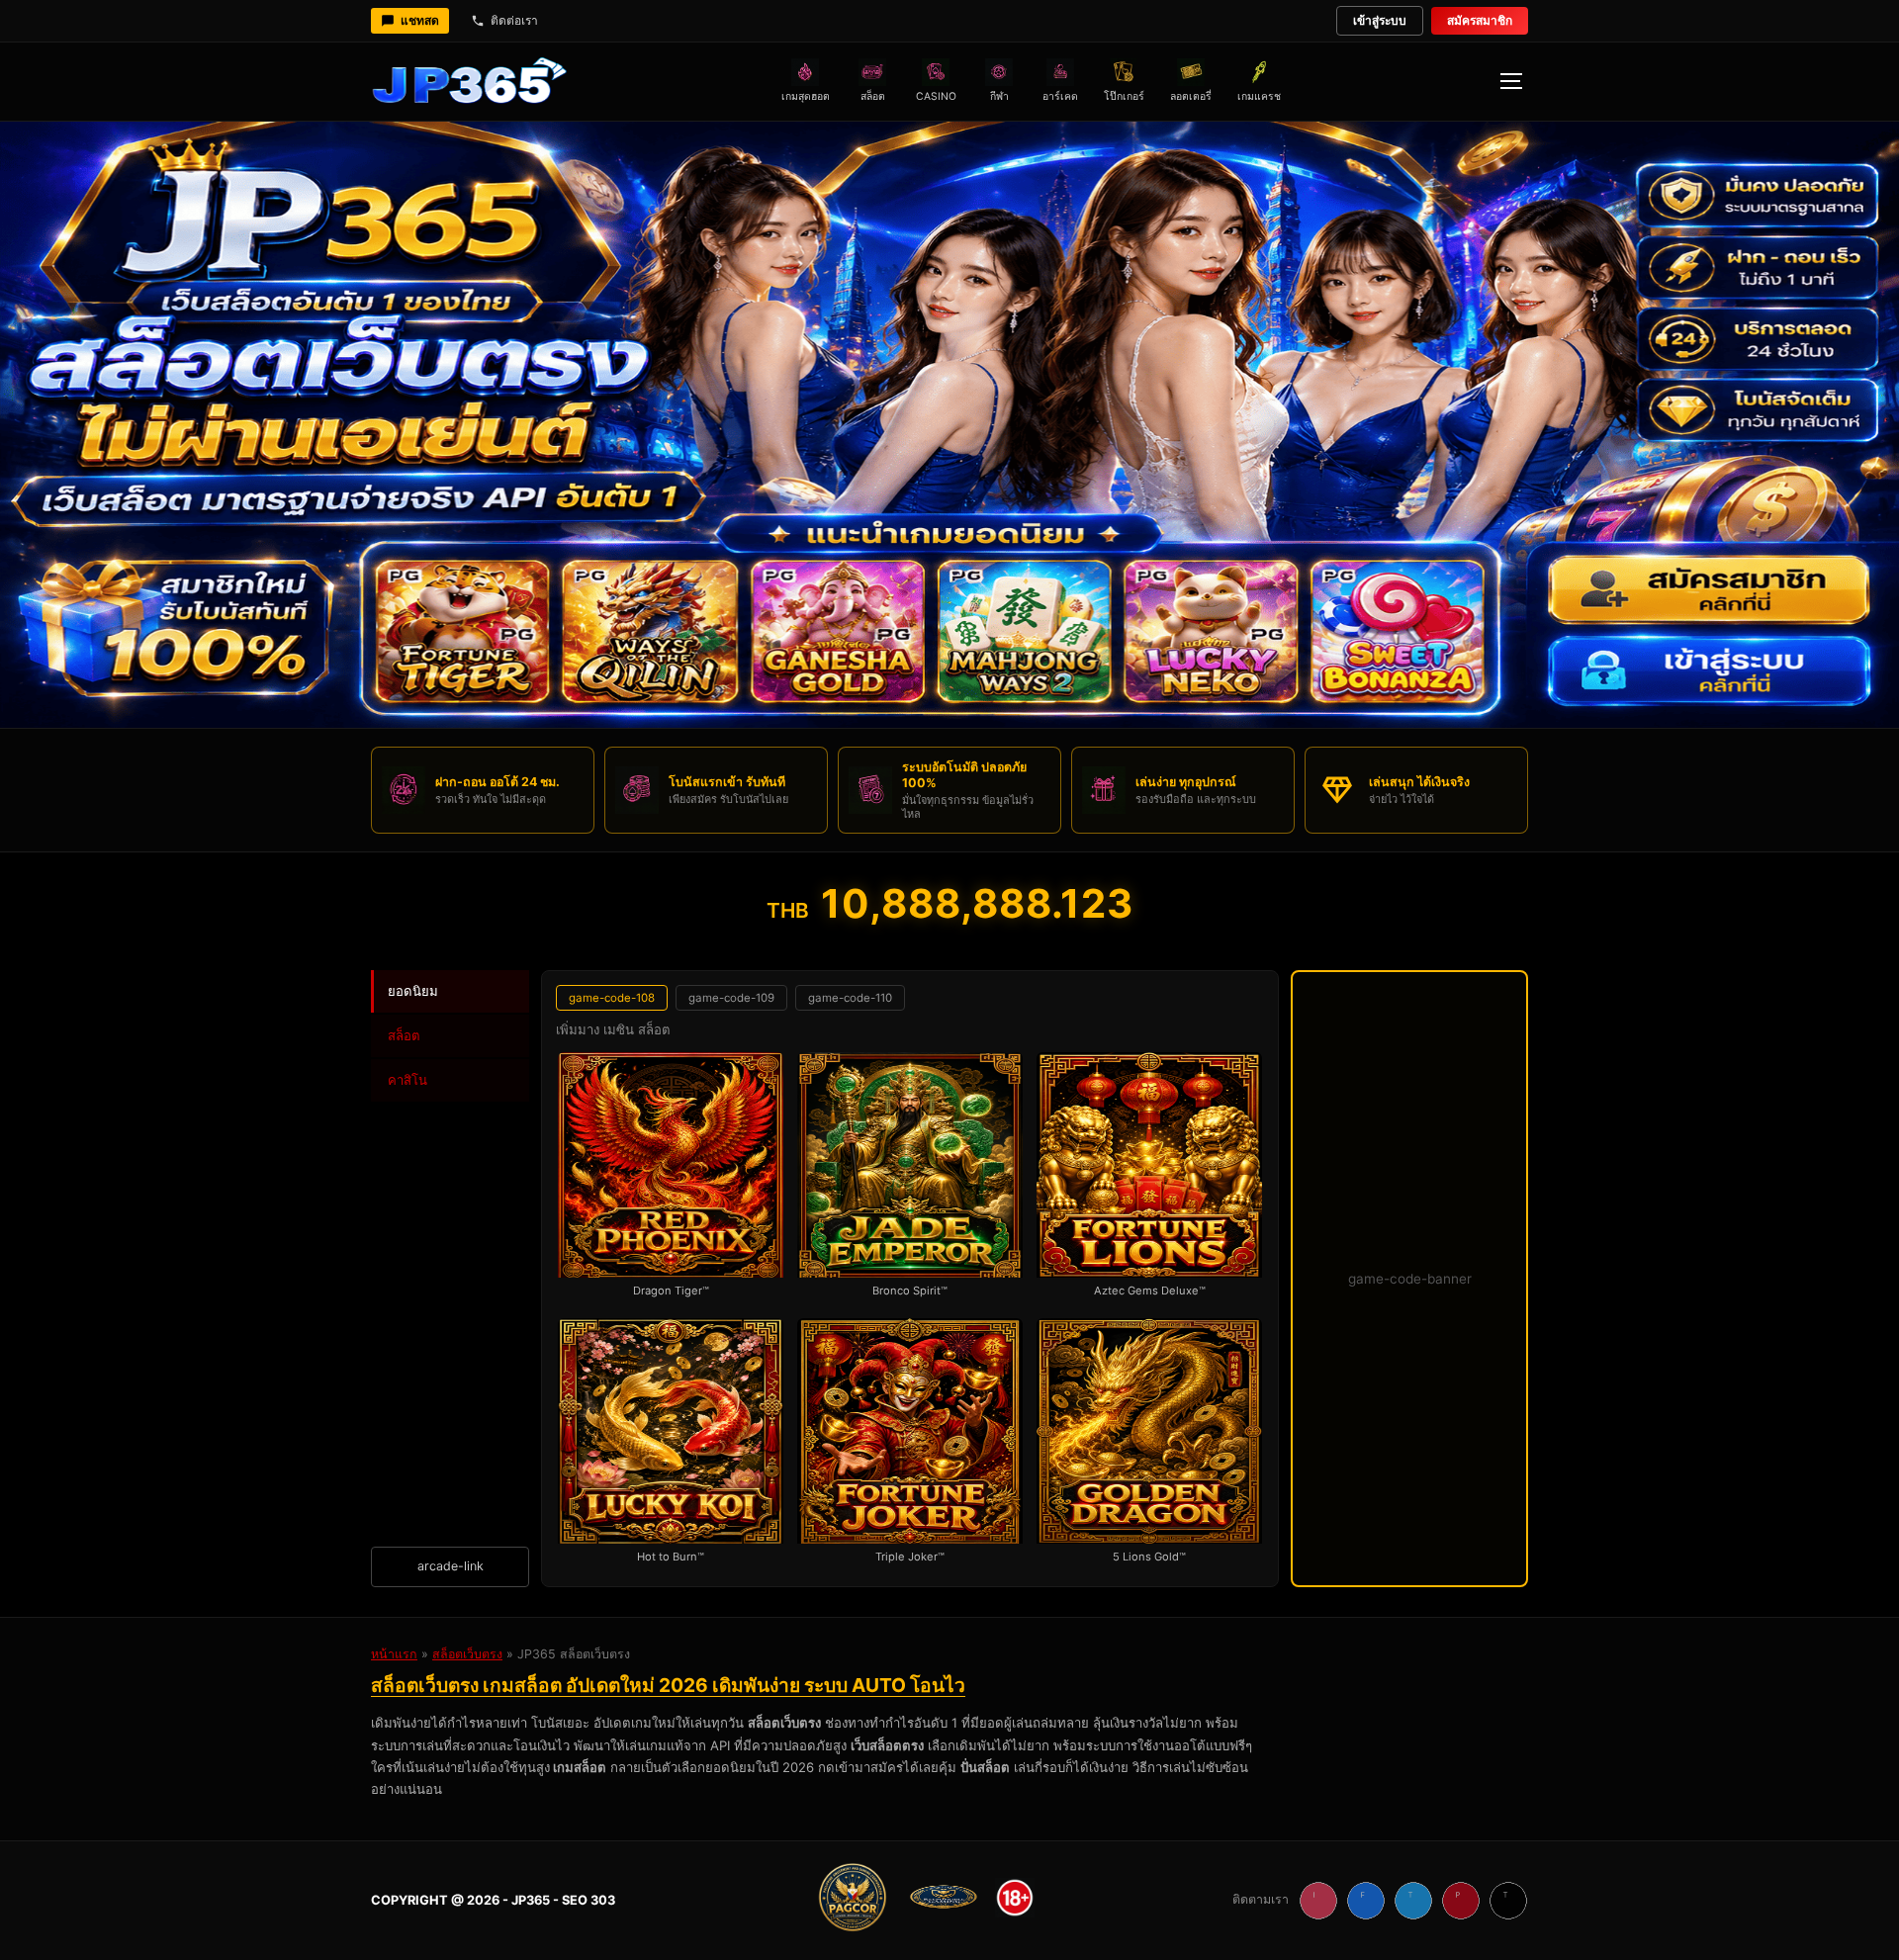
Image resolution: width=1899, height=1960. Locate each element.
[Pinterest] (1461, 1901)
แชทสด (420, 20)
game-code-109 (731, 998)
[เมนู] (1510, 81)
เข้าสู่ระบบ (1380, 20)
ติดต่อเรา (514, 20)
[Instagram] (1318, 1901)
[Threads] (1508, 1901)
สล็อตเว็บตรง (467, 1654)
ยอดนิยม (413, 991)
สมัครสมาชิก (1480, 20)
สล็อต (404, 1035)
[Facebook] (1366, 1901)
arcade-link (451, 1566)
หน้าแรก (394, 1654)
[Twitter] (1413, 1901)
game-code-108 (612, 998)
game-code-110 (850, 998)
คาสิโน (407, 1080)
